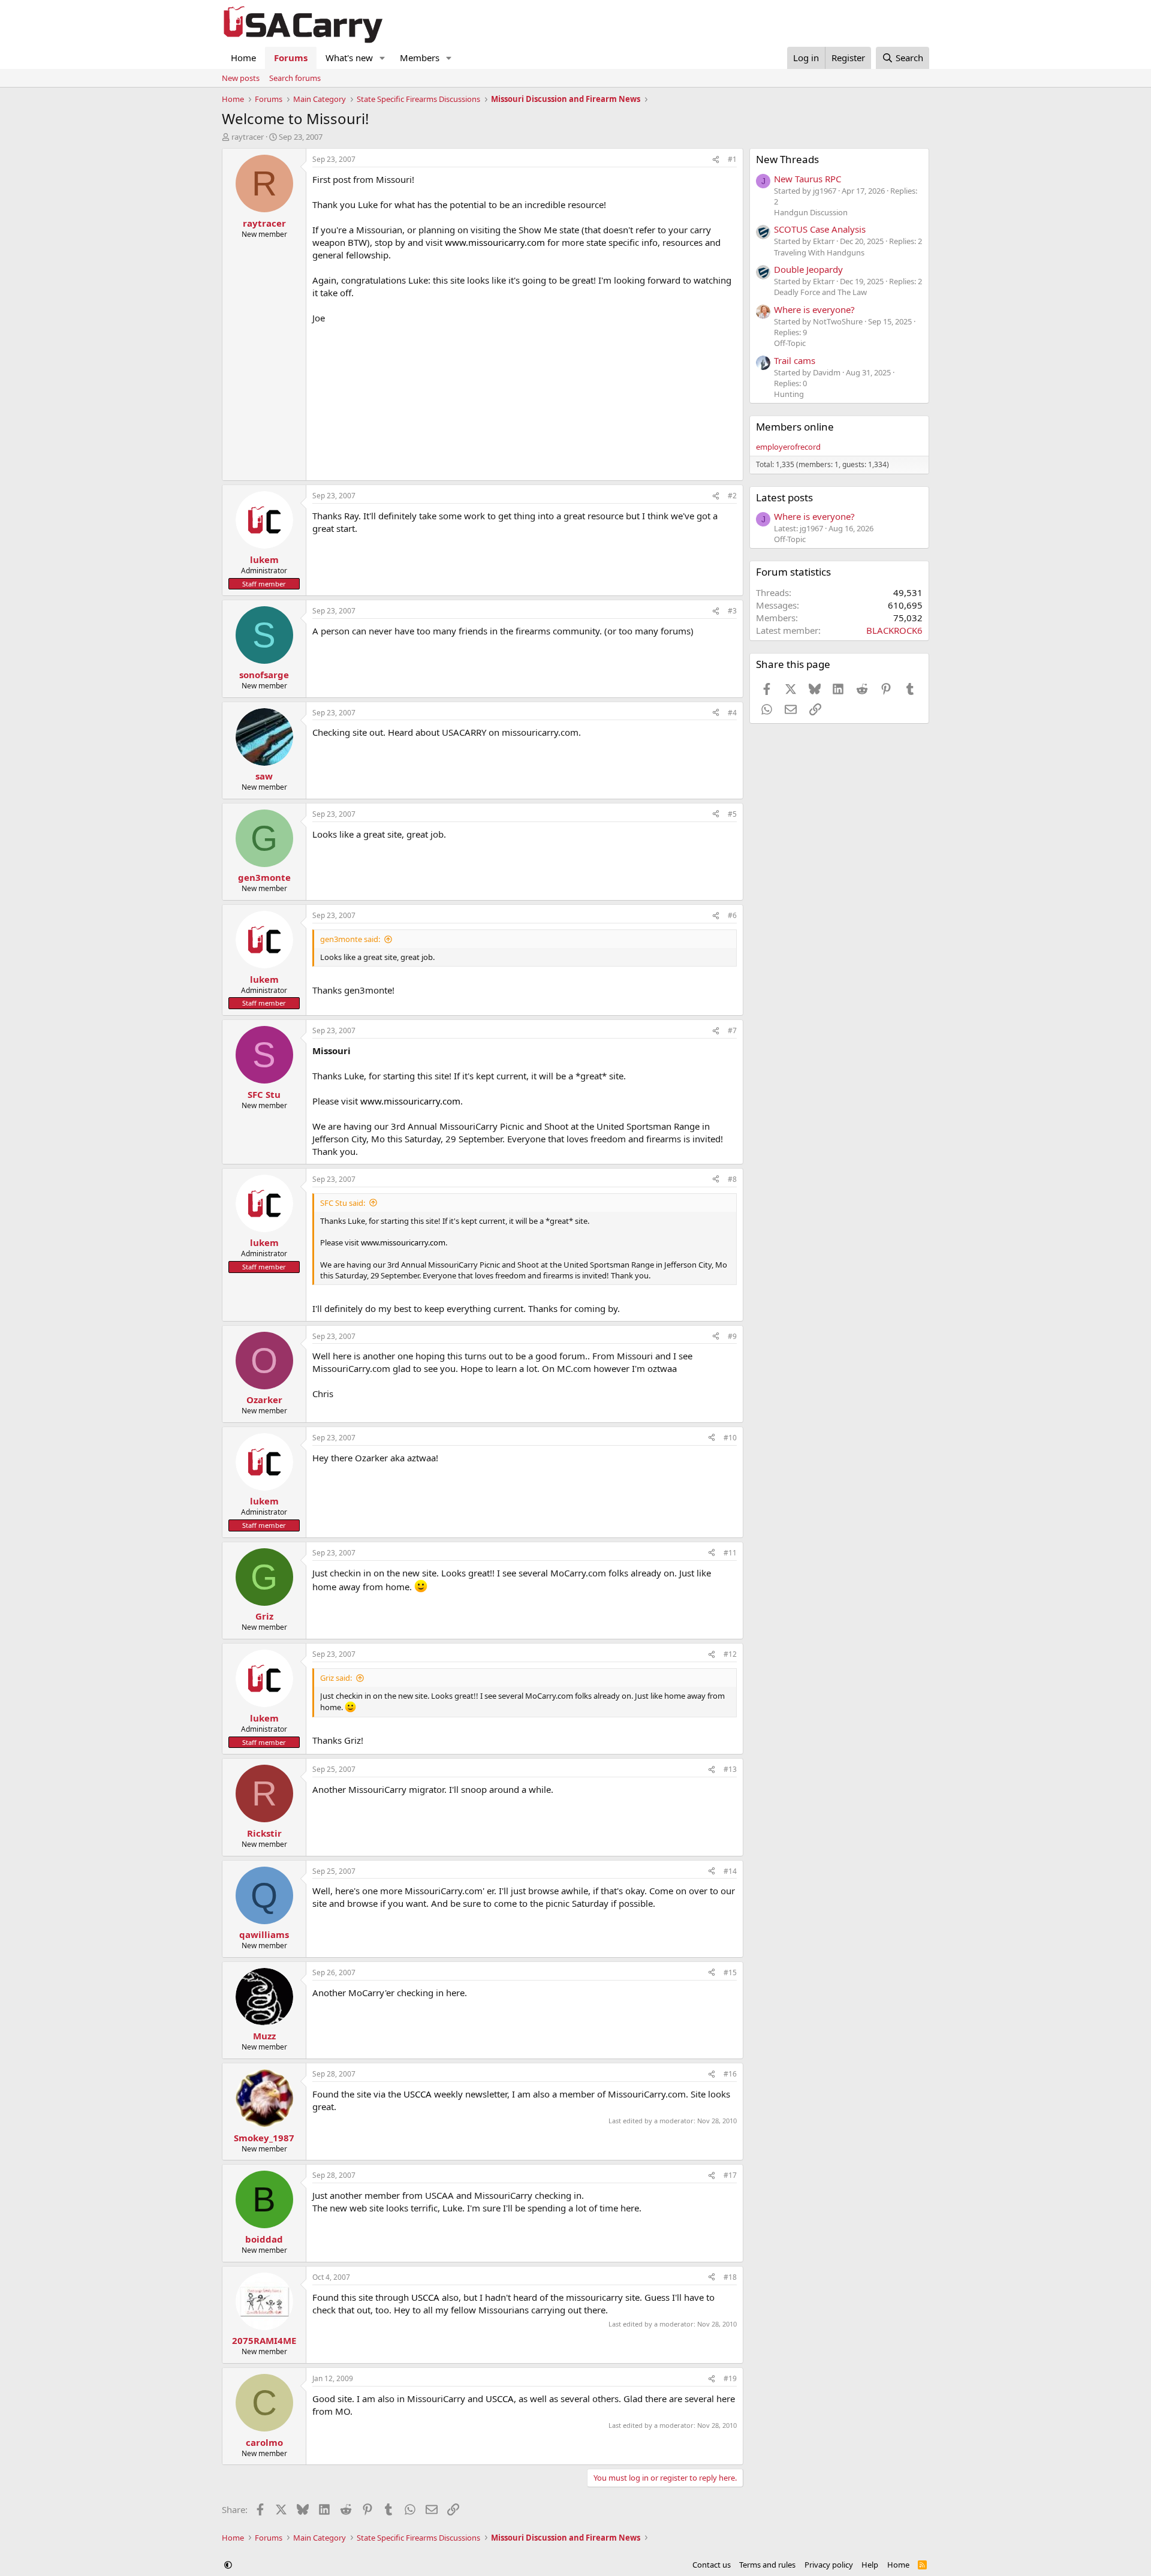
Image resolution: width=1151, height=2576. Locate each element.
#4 (732, 713)
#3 (732, 611)
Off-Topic (790, 343)
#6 (732, 915)
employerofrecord (788, 447)
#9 (732, 1336)
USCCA (418, 2094)
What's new (349, 58)
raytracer (248, 137)
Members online (795, 427)
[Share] (716, 160)
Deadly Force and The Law (820, 292)
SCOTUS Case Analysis (820, 229)
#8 (732, 1179)
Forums (291, 58)
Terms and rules (767, 2565)
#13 (730, 1769)
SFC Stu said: (343, 1203)
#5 (732, 814)
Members (420, 58)
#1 (732, 159)
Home (243, 58)
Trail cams (795, 360)
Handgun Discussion (811, 212)
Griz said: (336, 1678)
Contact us (712, 2565)
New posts (241, 78)
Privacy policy (829, 2565)
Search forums (295, 78)
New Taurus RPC (807, 179)
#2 (732, 496)
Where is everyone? (814, 309)
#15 (730, 1972)
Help (870, 2565)
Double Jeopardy (808, 269)
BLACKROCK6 (894, 630)
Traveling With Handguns (819, 252)
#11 (730, 1553)
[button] (382, 58)
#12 (730, 1654)
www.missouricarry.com (495, 242)
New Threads (787, 159)
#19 (730, 2378)
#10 (730, 1438)
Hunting (789, 394)
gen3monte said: (350, 939)
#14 (730, 1871)
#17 (730, 2175)
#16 (730, 2074)
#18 (730, 2277)
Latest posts (784, 497)
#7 (732, 1030)
